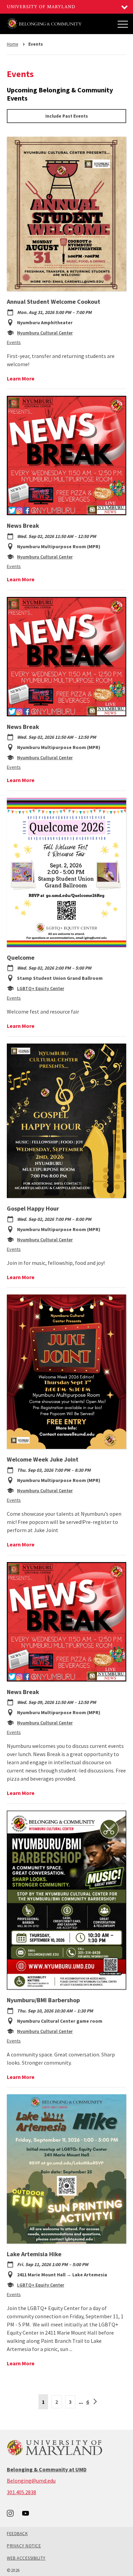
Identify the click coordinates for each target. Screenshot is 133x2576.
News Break (23, 526)
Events (14, 342)
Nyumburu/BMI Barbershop (43, 2000)
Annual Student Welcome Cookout (54, 302)
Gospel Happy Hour (33, 1208)
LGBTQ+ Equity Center (41, 988)
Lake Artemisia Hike (34, 2254)
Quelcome (21, 957)
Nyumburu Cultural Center (45, 333)
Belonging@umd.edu (31, 2481)
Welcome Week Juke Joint (43, 1459)
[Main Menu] (123, 24)
